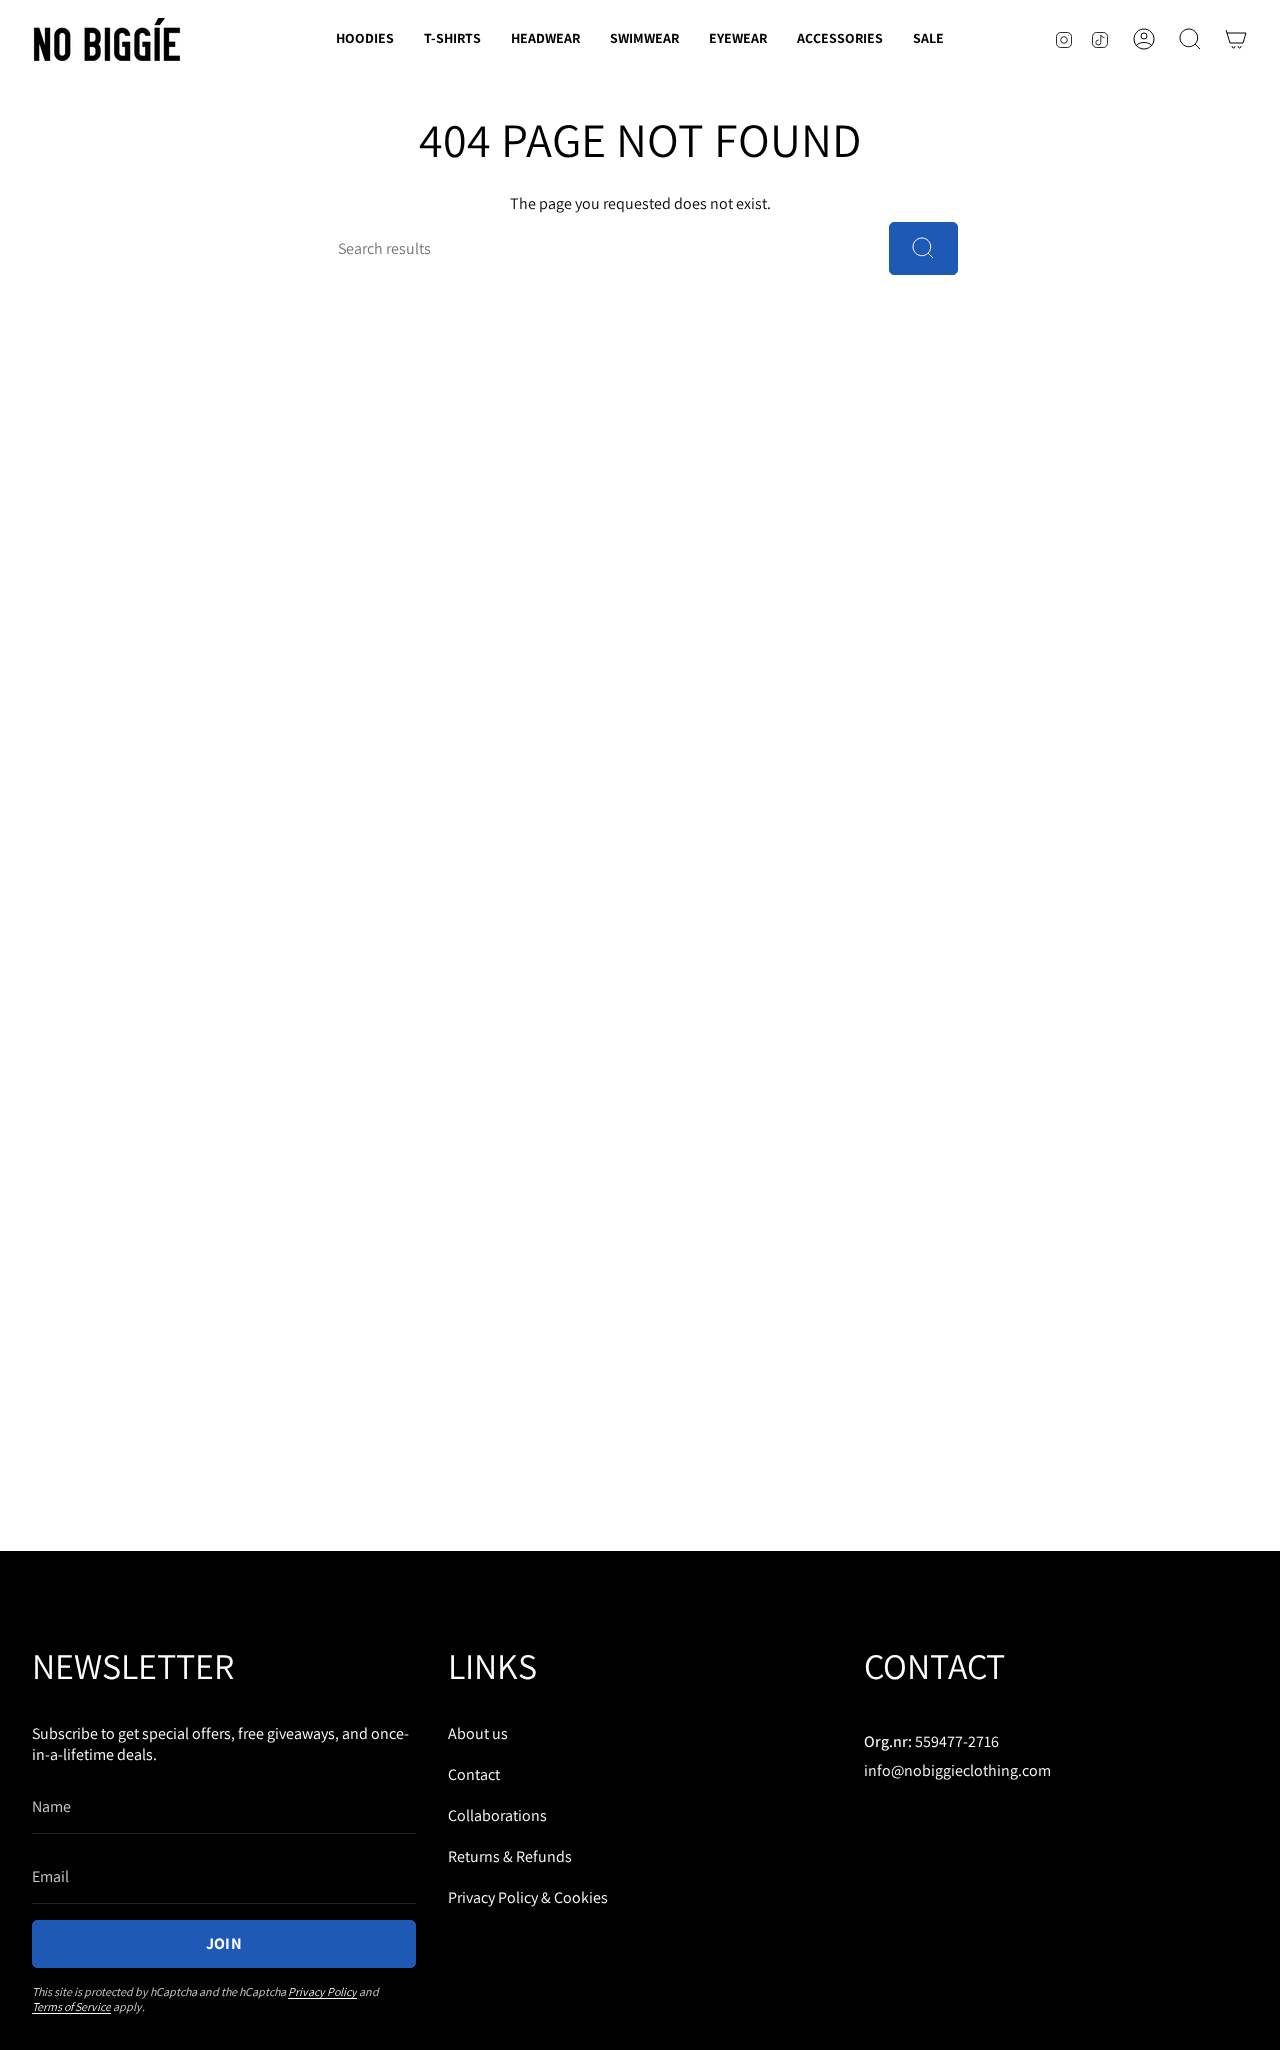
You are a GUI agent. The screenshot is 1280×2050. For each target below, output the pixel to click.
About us (478, 1733)
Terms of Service (71, 2006)
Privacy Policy (322, 1991)
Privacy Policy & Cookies (528, 1897)
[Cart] (1236, 39)
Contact (474, 1774)
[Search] (923, 248)
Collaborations (497, 1815)
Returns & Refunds (510, 1856)
